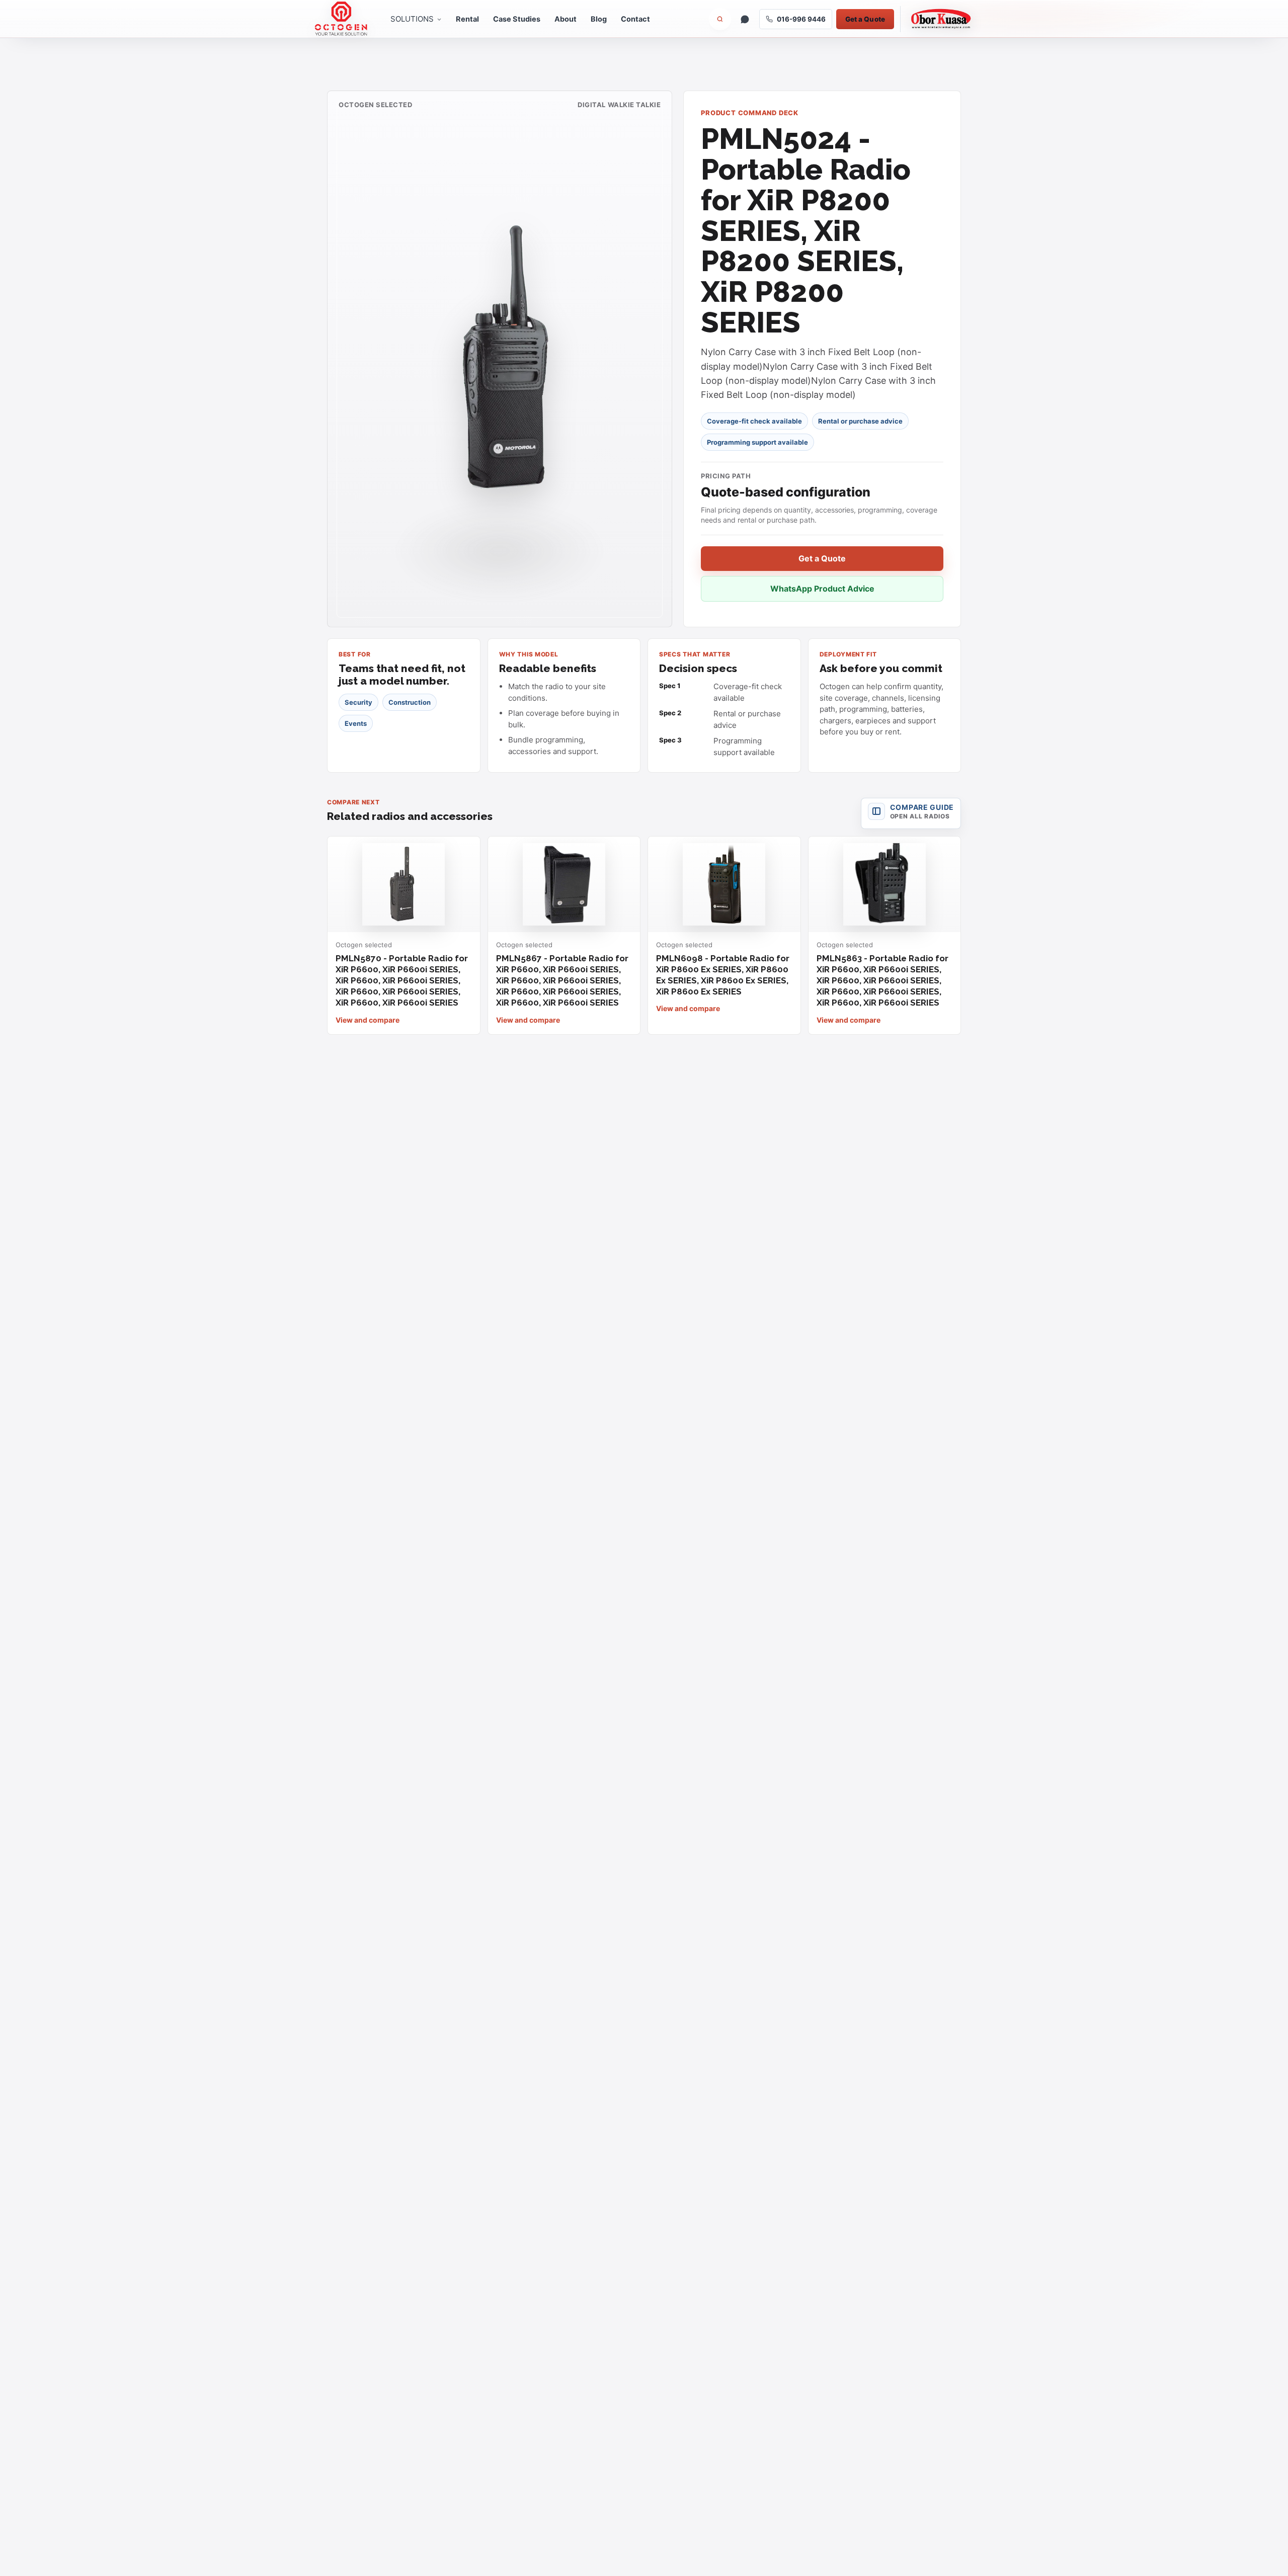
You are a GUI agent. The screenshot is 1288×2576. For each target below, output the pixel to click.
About (566, 19)
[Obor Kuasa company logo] (937, 19)
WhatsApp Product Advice (822, 589)
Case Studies (517, 19)
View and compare (368, 1020)
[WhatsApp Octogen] (745, 19)
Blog (599, 19)
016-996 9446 (801, 19)
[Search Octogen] (720, 19)
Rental (467, 19)
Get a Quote (865, 19)
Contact (635, 19)
